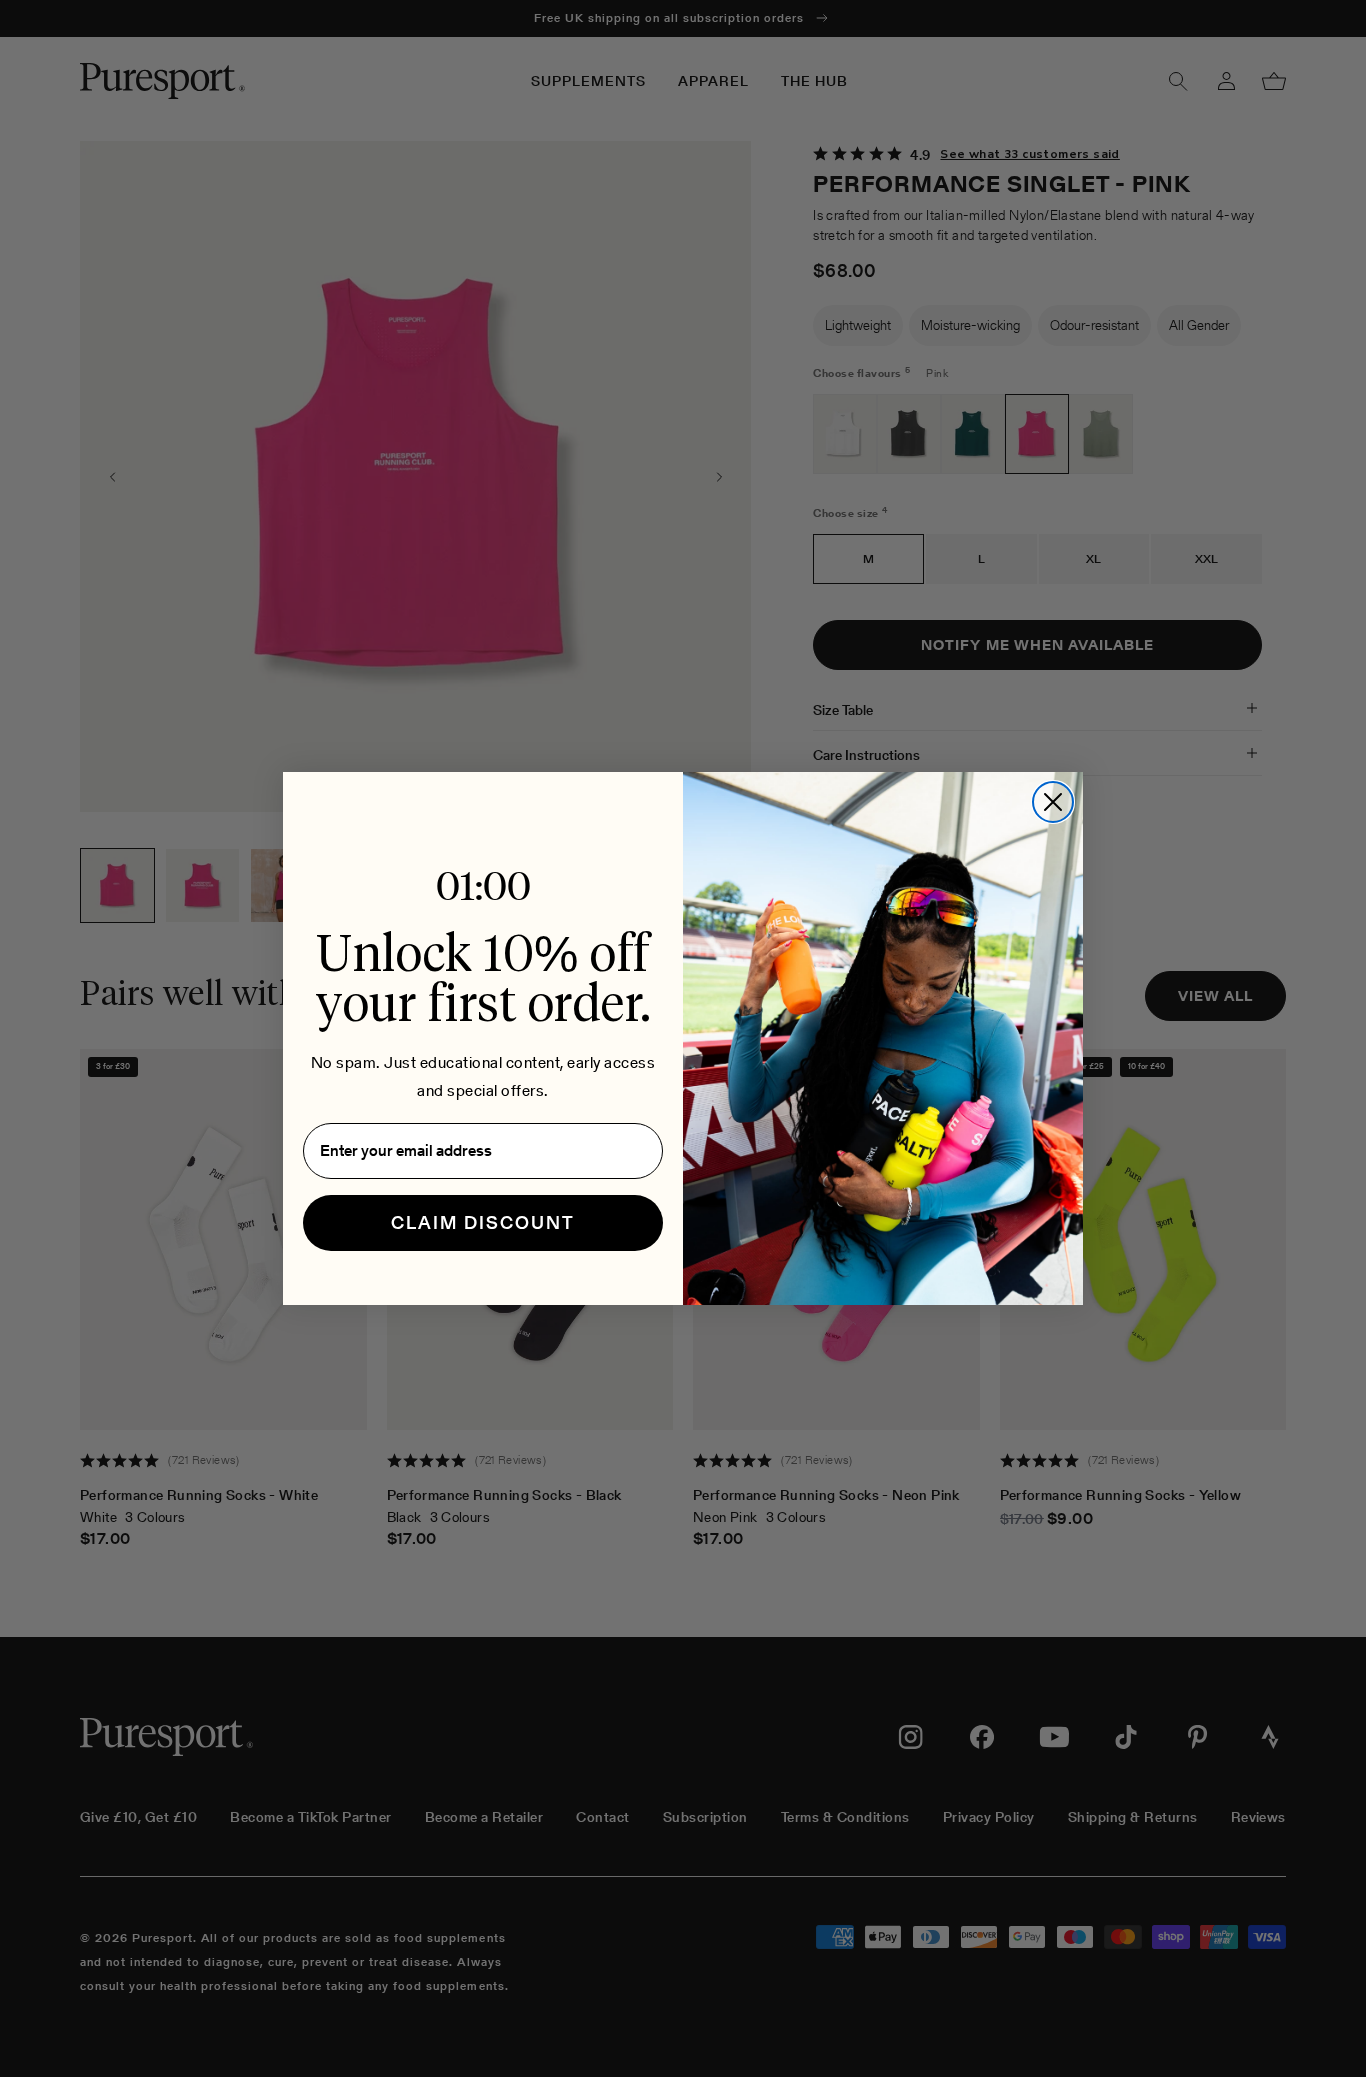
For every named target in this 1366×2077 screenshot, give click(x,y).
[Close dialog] (1053, 802)
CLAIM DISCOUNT (483, 1222)
